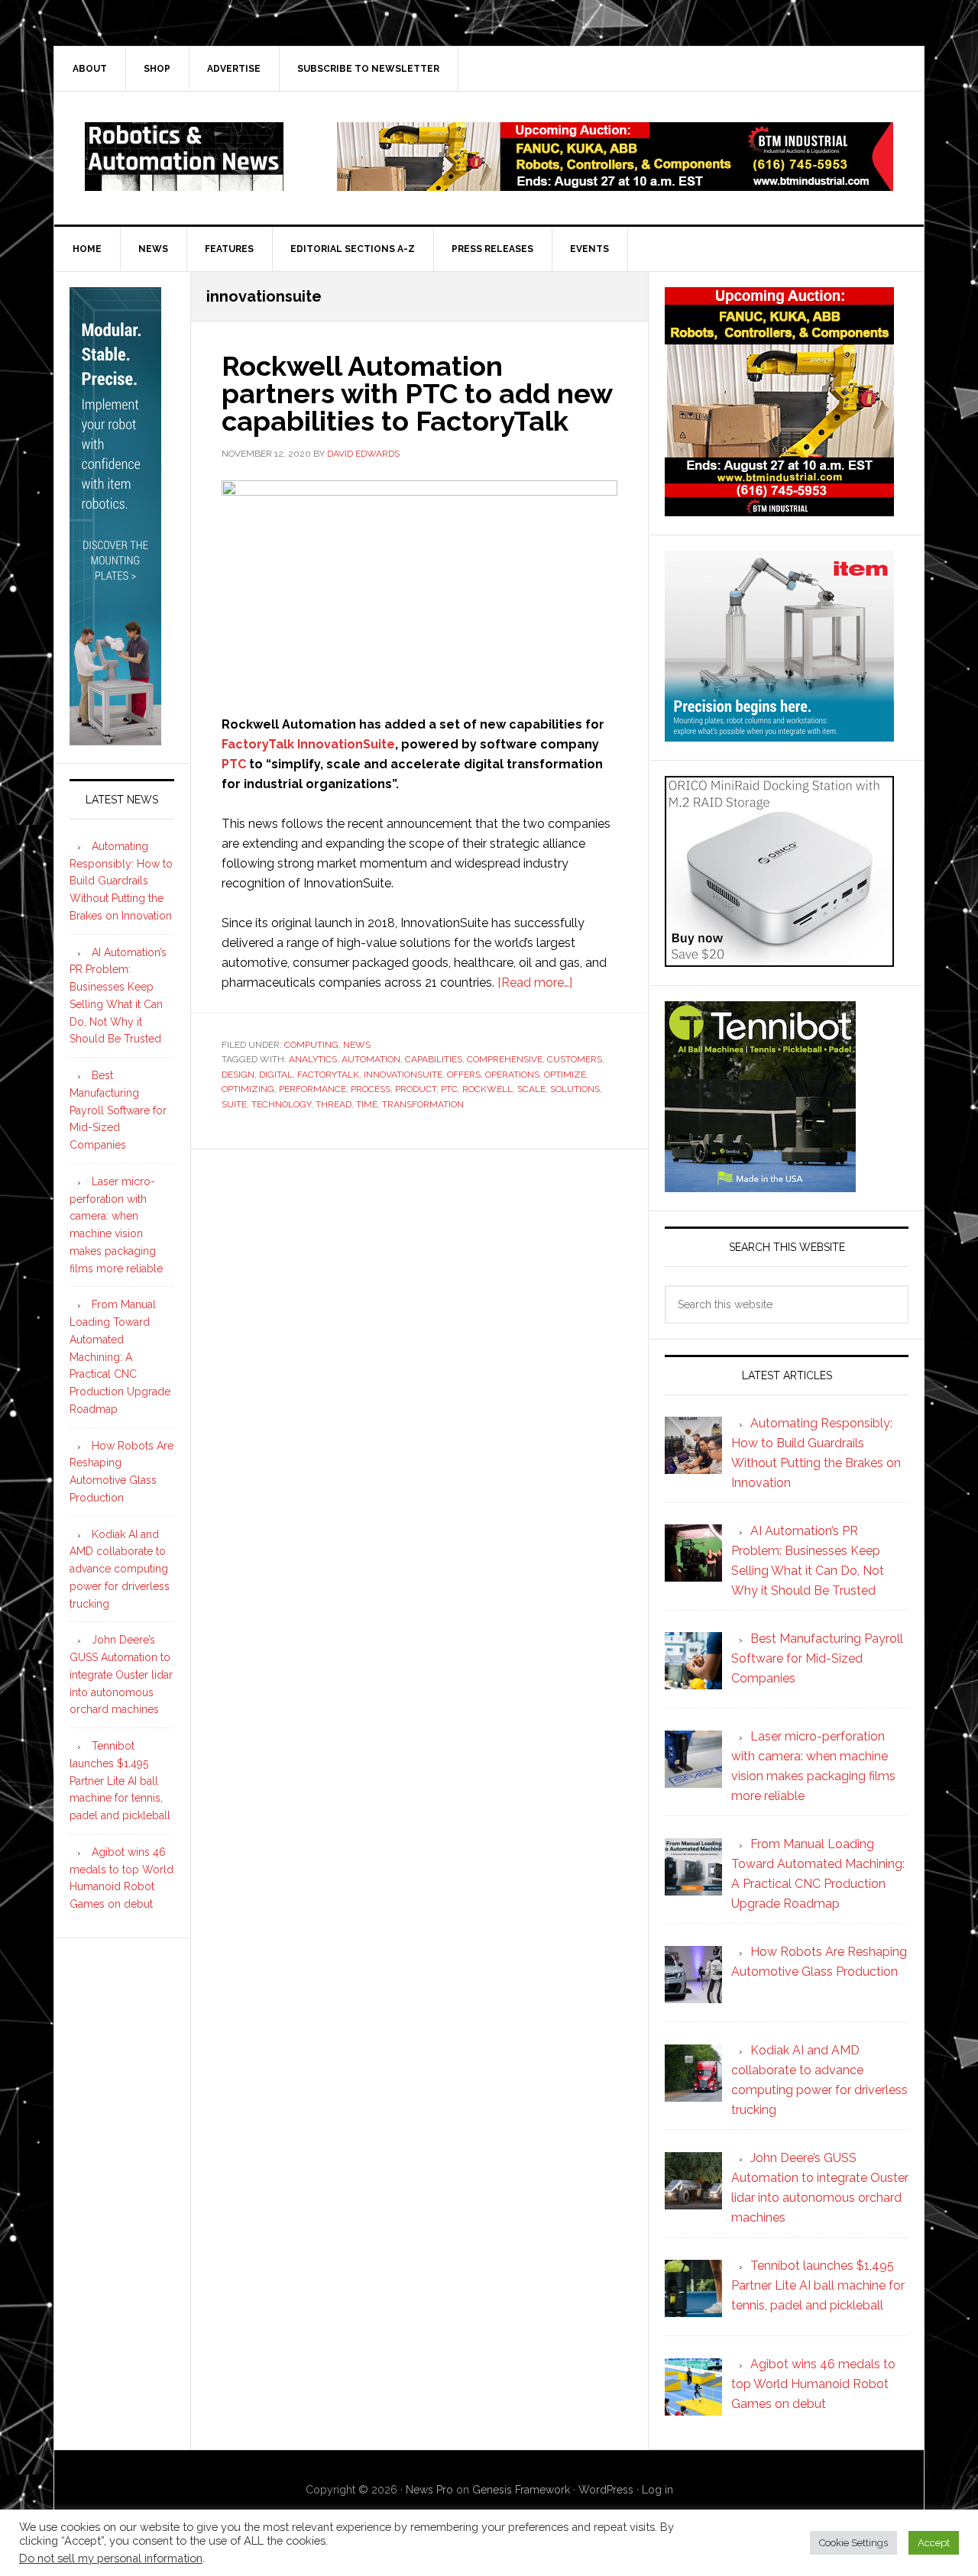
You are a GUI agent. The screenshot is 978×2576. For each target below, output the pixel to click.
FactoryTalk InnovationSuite (308, 744)
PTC (234, 764)
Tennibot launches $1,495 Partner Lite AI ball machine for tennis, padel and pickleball (120, 1781)
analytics (313, 1059)
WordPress (606, 2490)
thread (334, 1104)
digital (276, 1075)
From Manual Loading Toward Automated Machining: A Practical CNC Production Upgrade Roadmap (120, 1357)
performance (313, 1089)
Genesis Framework (521, 2490)
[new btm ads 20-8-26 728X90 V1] (615, 184)
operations (512, 1075)
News (357, 1045)
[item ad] (779, 734)
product (416, 1089)
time (367, 1104)
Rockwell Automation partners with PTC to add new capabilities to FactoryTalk (417, 393)
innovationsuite (403, 1075)
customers (575, 1059)
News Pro (429, 2490)
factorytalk (328, 1075)
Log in (657, 2490)
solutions (575, 1089)
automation (371, 1059)
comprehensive (505, 1059)
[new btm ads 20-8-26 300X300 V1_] (779, 509)
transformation (423, 1104)
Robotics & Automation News (184, 157)
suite (234, 1104)
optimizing (248, 1089)
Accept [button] (934, 2543)
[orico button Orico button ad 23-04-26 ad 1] (779, 960)
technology (281, 1104)
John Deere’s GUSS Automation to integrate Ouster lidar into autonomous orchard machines (121, 1674)
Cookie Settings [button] (853, 2543)
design (238, 1075)
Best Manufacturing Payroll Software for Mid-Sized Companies (118, 1110)
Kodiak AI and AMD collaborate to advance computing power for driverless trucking (120, 1569)
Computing (311, 1045)
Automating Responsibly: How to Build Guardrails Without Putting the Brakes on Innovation (121, 881)
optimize (565, 1075)
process (371, 1089)
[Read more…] (535, 983)
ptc (449, 1089)
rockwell (487, 1089)
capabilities (434, 1059)
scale (531, 1089)
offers (464, 1075)
